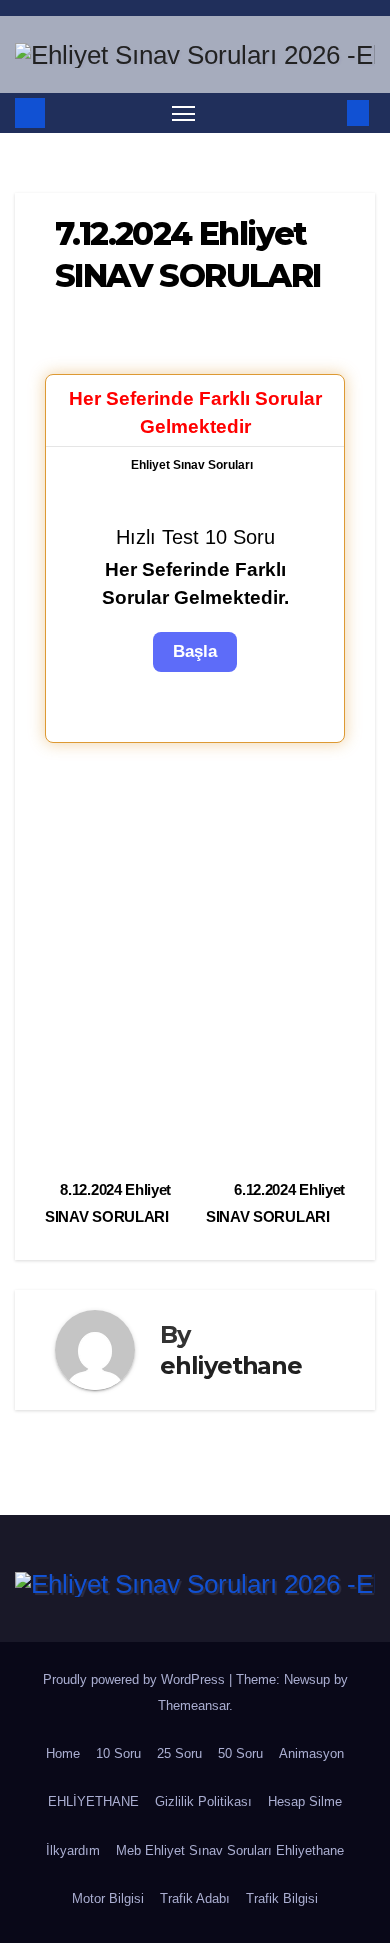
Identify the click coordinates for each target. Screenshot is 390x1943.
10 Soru (118, 1753)
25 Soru (179, 1753)
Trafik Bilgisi (282, 1898)
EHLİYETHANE (93, 1801)
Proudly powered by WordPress (136, 1679)
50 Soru (240, 1753)
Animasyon (311, 1753)
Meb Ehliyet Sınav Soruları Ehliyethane (230, 1850)
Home (63, 1753)
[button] (328, 112)
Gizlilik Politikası (203, 1801)
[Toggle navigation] (184, 113)
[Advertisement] (195, 958)
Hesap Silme (305, 1801)
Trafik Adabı (195, 1898)
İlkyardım (73, 1850)
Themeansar (193, 1705)
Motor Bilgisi (108, 1898)
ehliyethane (231, 1365)
